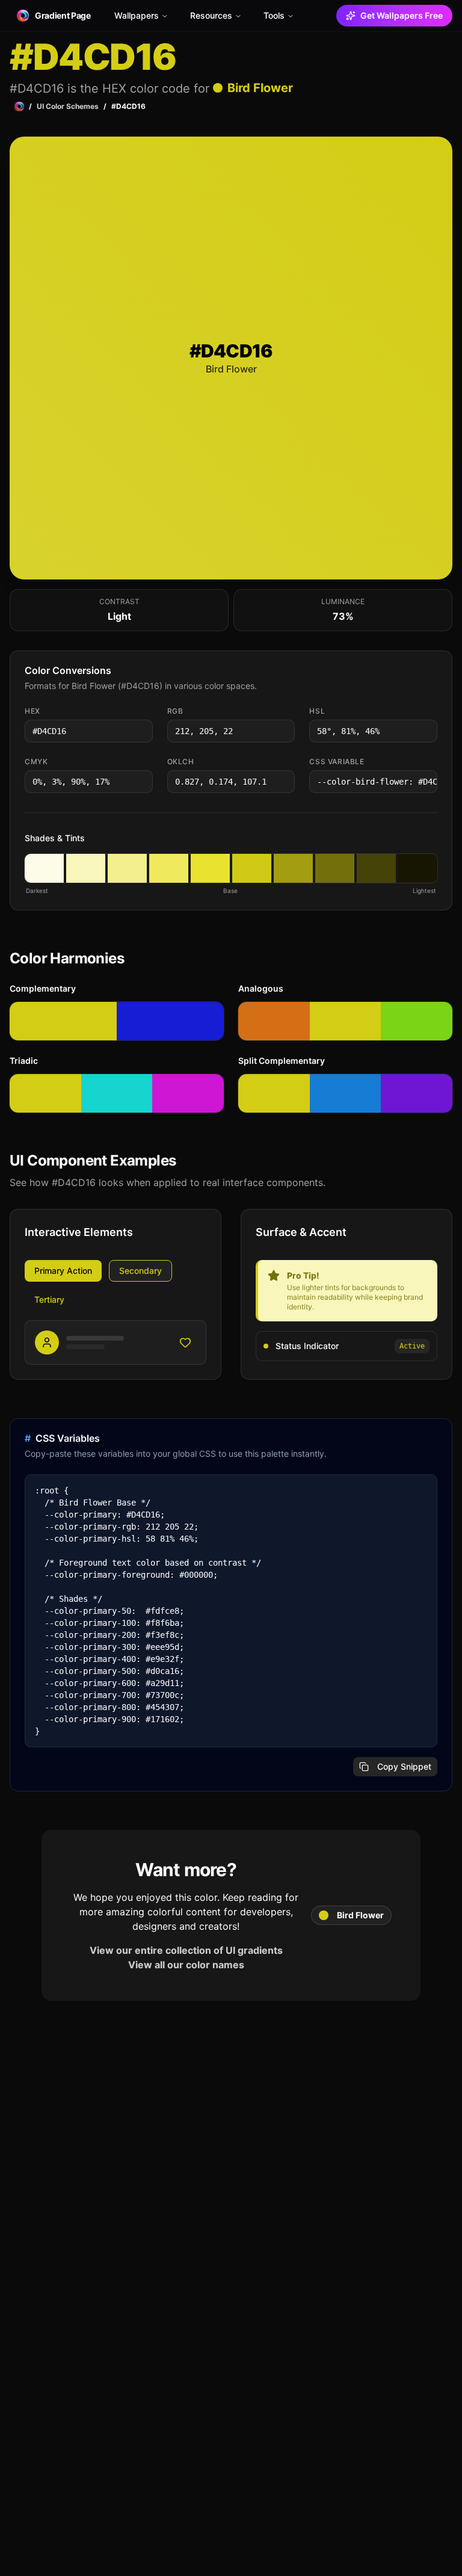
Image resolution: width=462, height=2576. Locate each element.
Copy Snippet (404, 1766)
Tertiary (49, 1299)
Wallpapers (137, 15)
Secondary (140, 1271)
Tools (274, 15)
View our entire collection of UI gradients (186, 1950)
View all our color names (186, 1965)
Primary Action (63, 1271)
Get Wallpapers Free (402, 15)
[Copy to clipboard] (143, 731)
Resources (211, 15)
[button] (44, 868)
